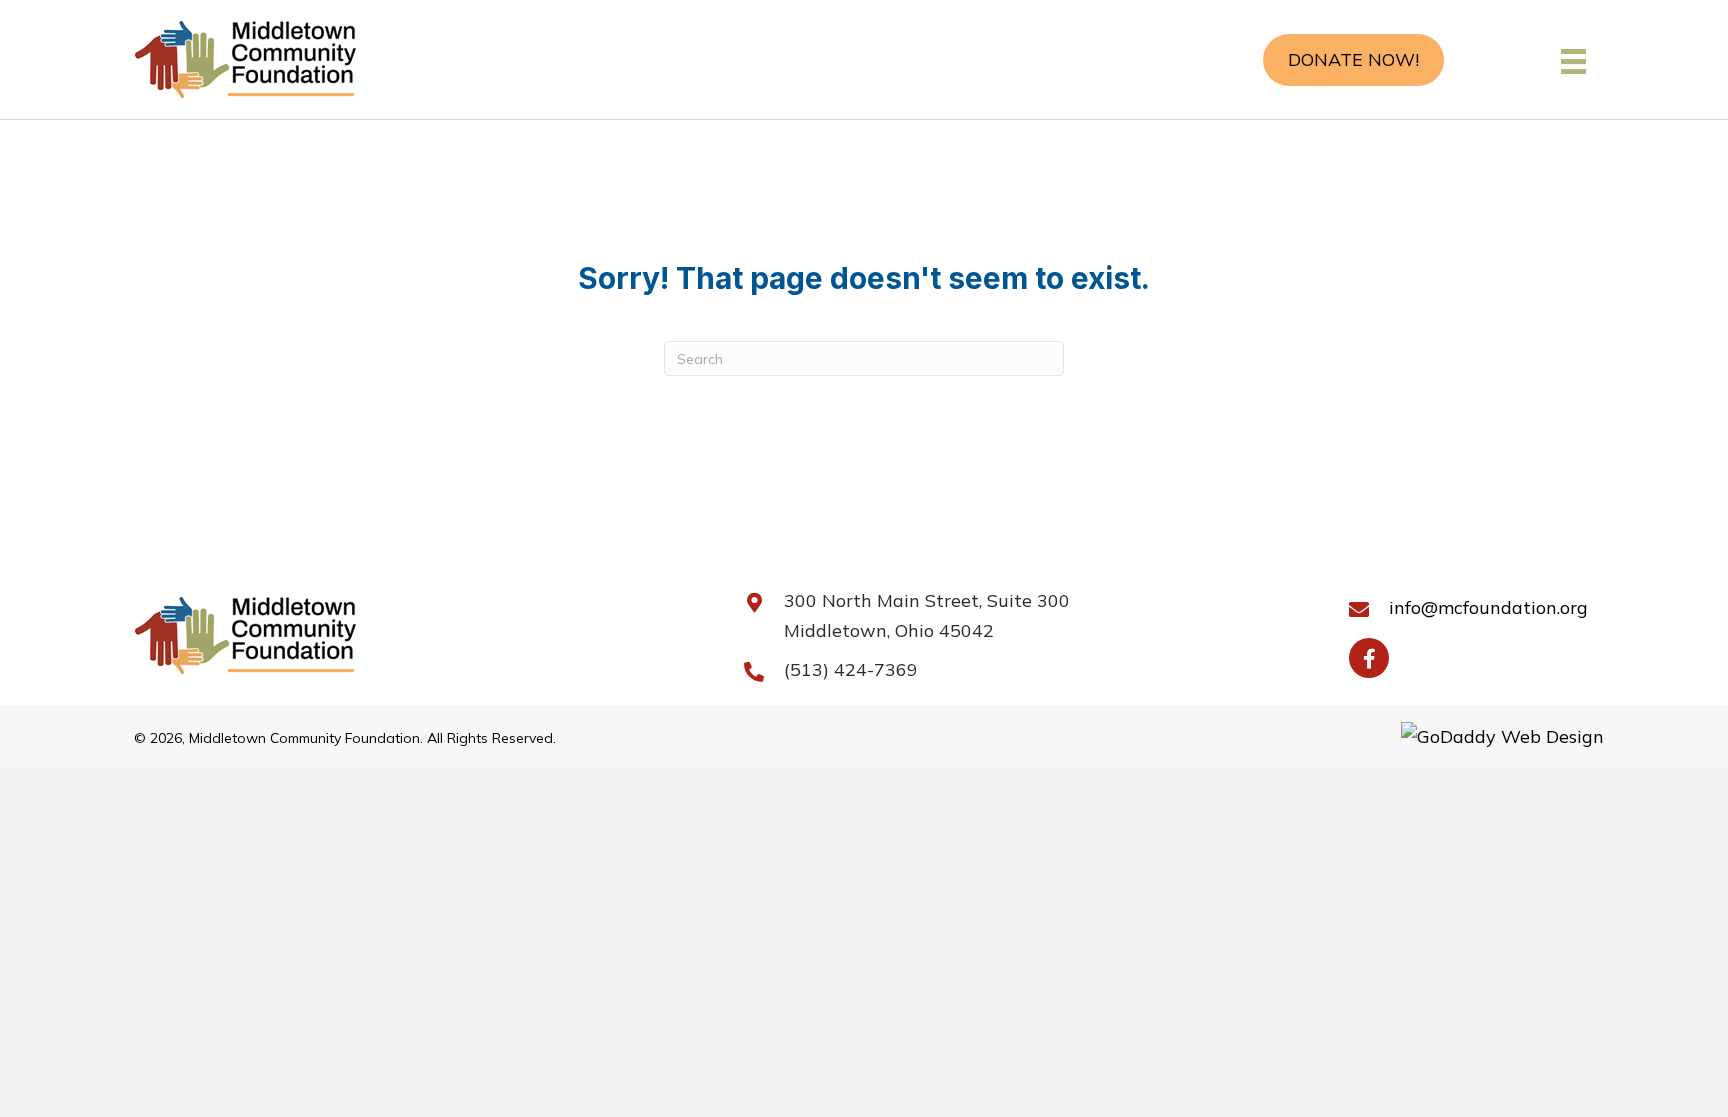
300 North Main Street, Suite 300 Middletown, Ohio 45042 (927, 615)
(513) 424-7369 (851, 669)
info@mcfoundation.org (1488, 607)
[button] (1353, 60)
